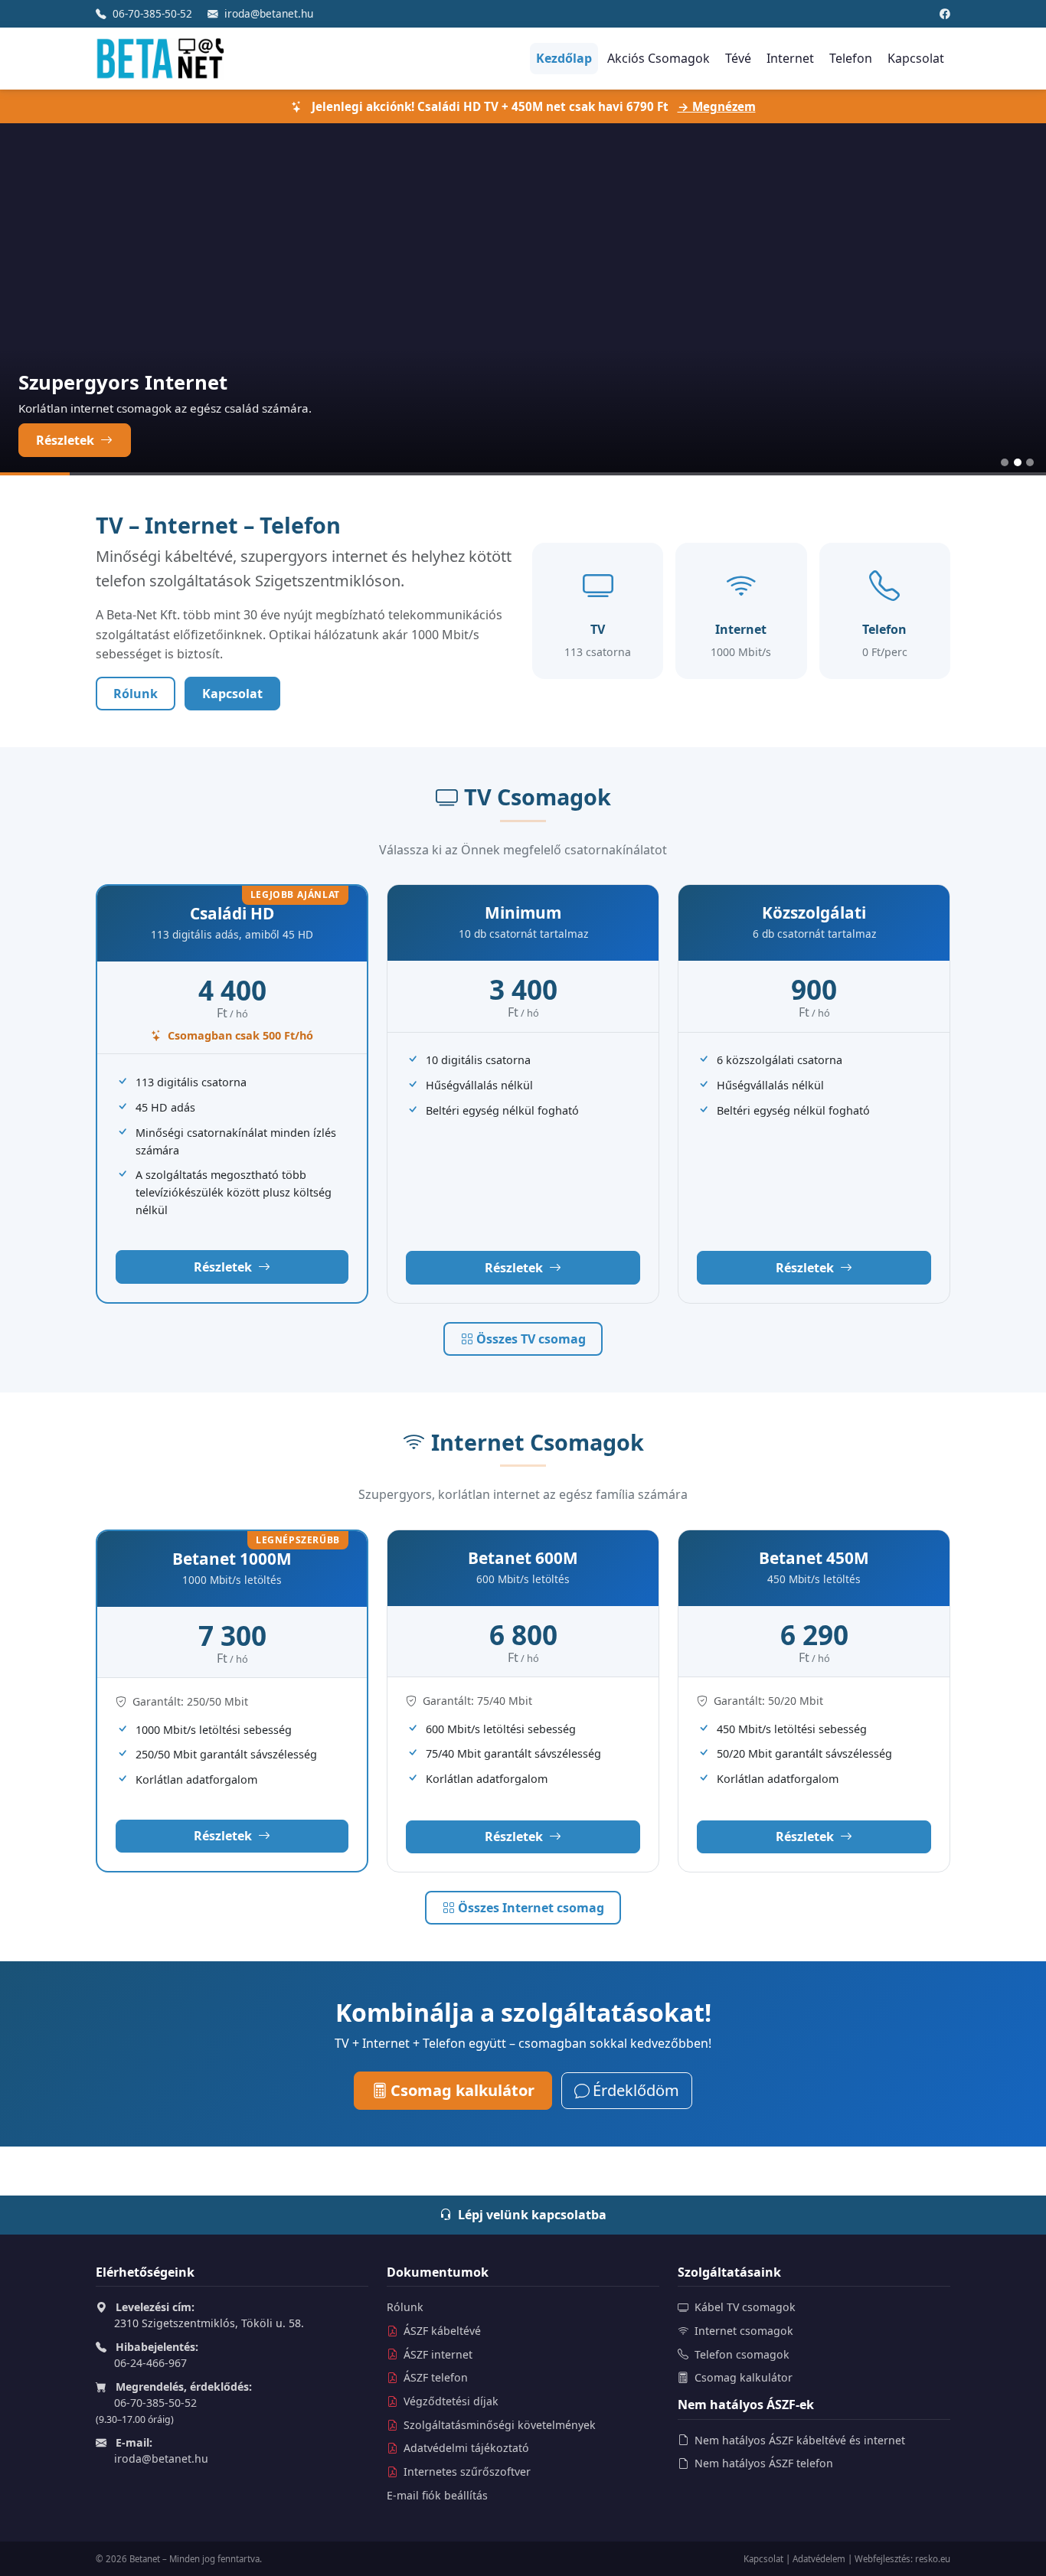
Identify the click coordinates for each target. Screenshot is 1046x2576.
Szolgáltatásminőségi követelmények (498, 2425)
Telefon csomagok (742, 2354)
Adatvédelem (819, 2559)
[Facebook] (945, 13)
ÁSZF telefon (434, 2377)
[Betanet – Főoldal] (160, 59)
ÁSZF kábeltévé (441, 2331)
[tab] (1005, 462)
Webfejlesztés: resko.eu (902, 2559)
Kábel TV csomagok (745, 2307)
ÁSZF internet (436, 2354)
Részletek (67, 440)
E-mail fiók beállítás (437, 2495)
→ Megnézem (717, 106)
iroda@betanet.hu (269, 13)
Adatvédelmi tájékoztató (465, 2448)
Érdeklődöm (636, 2090)
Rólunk (136, 694)
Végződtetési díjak (449, 2401)
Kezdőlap (564, 58)
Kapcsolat (916, 58)
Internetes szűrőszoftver (466, 2472)
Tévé (738, 58)
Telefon (851, 58)
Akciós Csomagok (659, 58)
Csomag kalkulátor (463, 2090)
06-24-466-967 (150, 2363)
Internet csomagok (744, 2331)
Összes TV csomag (531, 1339)
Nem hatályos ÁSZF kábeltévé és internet (798, 2440)
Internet (790, 58)
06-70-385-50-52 (152, 13)
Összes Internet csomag (531, 1908)
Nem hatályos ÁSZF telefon (762, 2463)
